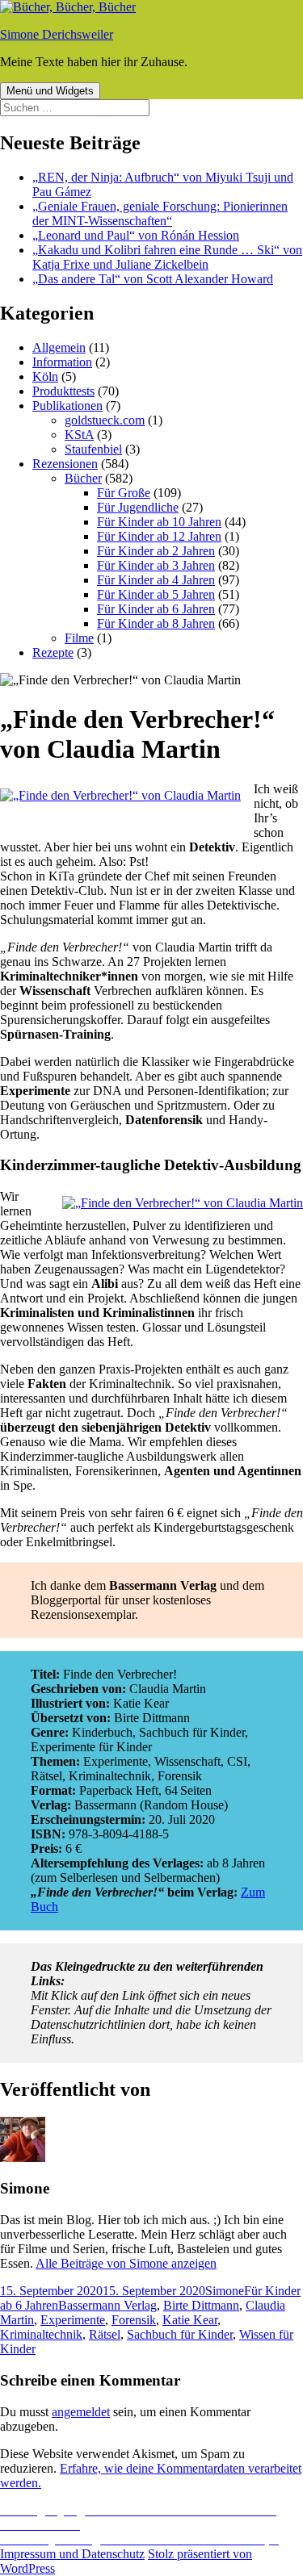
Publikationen (67, 406)
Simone (225, 2291)
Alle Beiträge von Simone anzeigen (126, 2263)
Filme (79, 638)
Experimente (73, 2320)
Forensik (134, 2320)
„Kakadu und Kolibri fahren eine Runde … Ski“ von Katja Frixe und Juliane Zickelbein (167, 257)
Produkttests (63, 391)
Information (62, 362)
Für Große (124, 493)
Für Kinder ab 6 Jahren (156, 609)
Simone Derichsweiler (57, 34)
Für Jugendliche (138, 507)
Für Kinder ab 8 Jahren (156, 623)
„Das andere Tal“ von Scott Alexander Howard (153, 279)
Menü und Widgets (50, 91)
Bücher (83, 478)
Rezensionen (65, 464)
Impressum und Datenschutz (72, 2554)
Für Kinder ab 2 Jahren (156, 551)
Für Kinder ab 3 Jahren (156, 565)
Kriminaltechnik (41, 2334)
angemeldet (81, 2412)
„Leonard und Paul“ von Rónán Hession (136, 235)
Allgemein (59, 347)
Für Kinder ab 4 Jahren (156, 580)
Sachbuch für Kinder (180, 2334)
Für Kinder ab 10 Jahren (159, 522)
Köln (45, 376)
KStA (79, 435)
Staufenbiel (93, 449)
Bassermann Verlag (107, 2305)
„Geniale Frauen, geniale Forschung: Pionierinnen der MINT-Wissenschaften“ (160, 213)
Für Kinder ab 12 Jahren (159, 536)
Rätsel (105, 2334)
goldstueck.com (105, 420)
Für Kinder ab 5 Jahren (156, 594)
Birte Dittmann (201, 2305)
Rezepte (53, 652)
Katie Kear (190, 2320)
